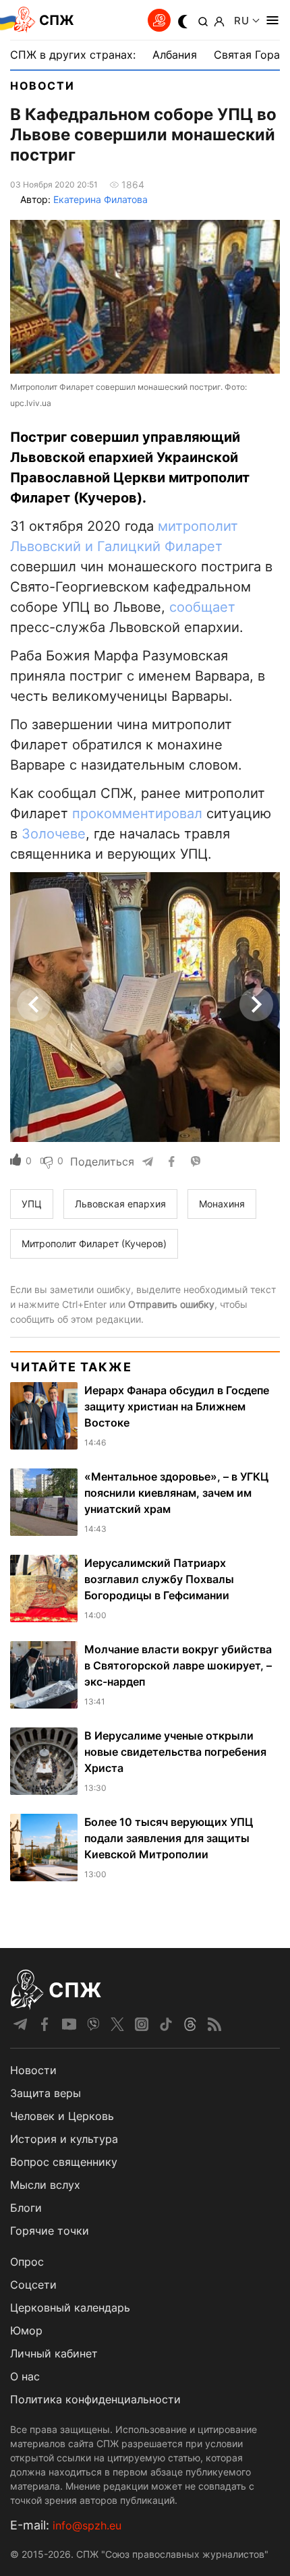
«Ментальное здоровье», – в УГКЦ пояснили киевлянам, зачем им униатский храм (176, 1493)
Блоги (26, 2208)
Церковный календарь (70, 2308)
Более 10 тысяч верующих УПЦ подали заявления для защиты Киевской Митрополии (169, 1838)
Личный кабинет (54, 2353)
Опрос (27, 2262)
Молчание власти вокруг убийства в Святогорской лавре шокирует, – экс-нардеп (178, 1665)
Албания (175, 55)
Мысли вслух (45, 2185)
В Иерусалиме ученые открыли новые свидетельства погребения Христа (175, 1752)
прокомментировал (137, 813)
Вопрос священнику (64, 2162)
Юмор (26, 2330)
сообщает (202, 607)
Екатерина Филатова (100, 199)
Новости (42, 86)
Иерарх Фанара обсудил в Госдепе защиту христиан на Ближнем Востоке (177, 1406)
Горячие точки (50, 2231)
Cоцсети (33, 2285)
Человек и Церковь (62, 2116)
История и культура (64, 2139)
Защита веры (46, 2093)
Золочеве (54, 834)
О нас (25, 2376)
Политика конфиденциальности (95, 2399)
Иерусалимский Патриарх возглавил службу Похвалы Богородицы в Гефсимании (159, 1579)
